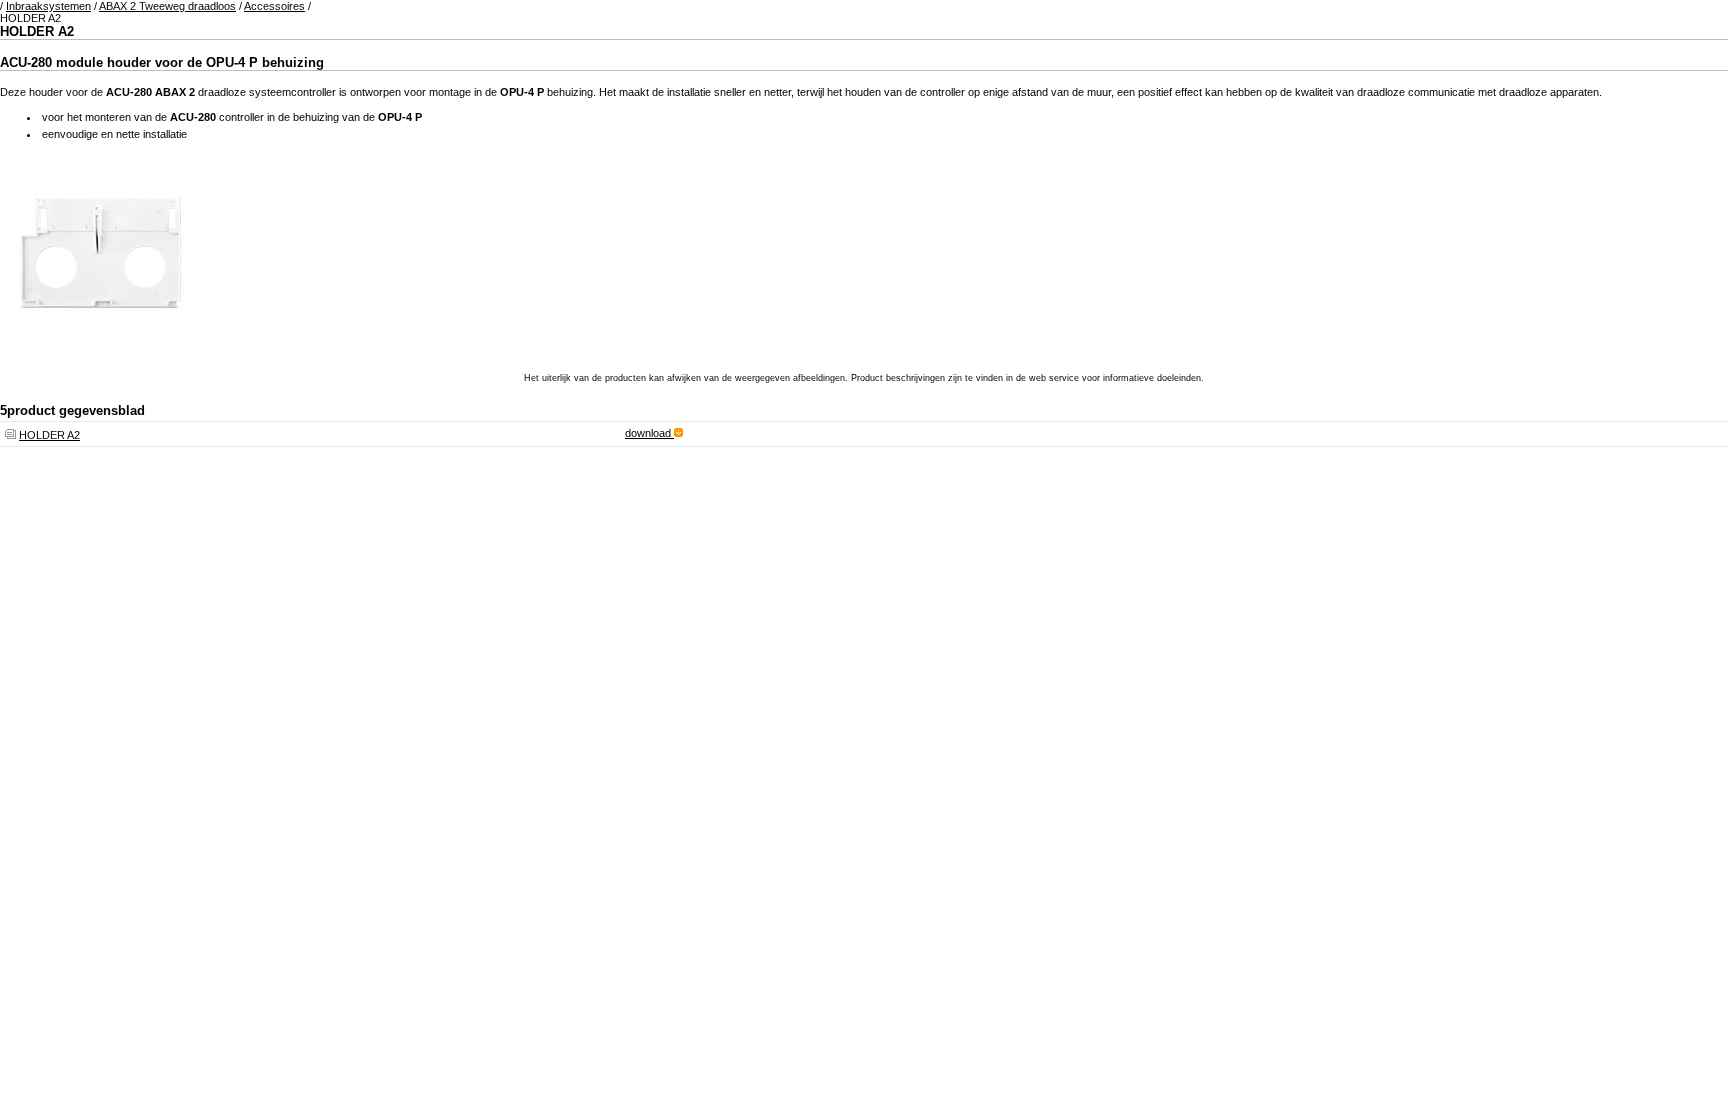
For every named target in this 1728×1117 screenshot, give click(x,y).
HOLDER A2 (49, 435)
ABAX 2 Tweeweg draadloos (167, 6)
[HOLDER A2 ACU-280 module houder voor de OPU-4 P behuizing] (100, 349)
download (649, 433)
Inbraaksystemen (48, 6)
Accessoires (274, 6)
